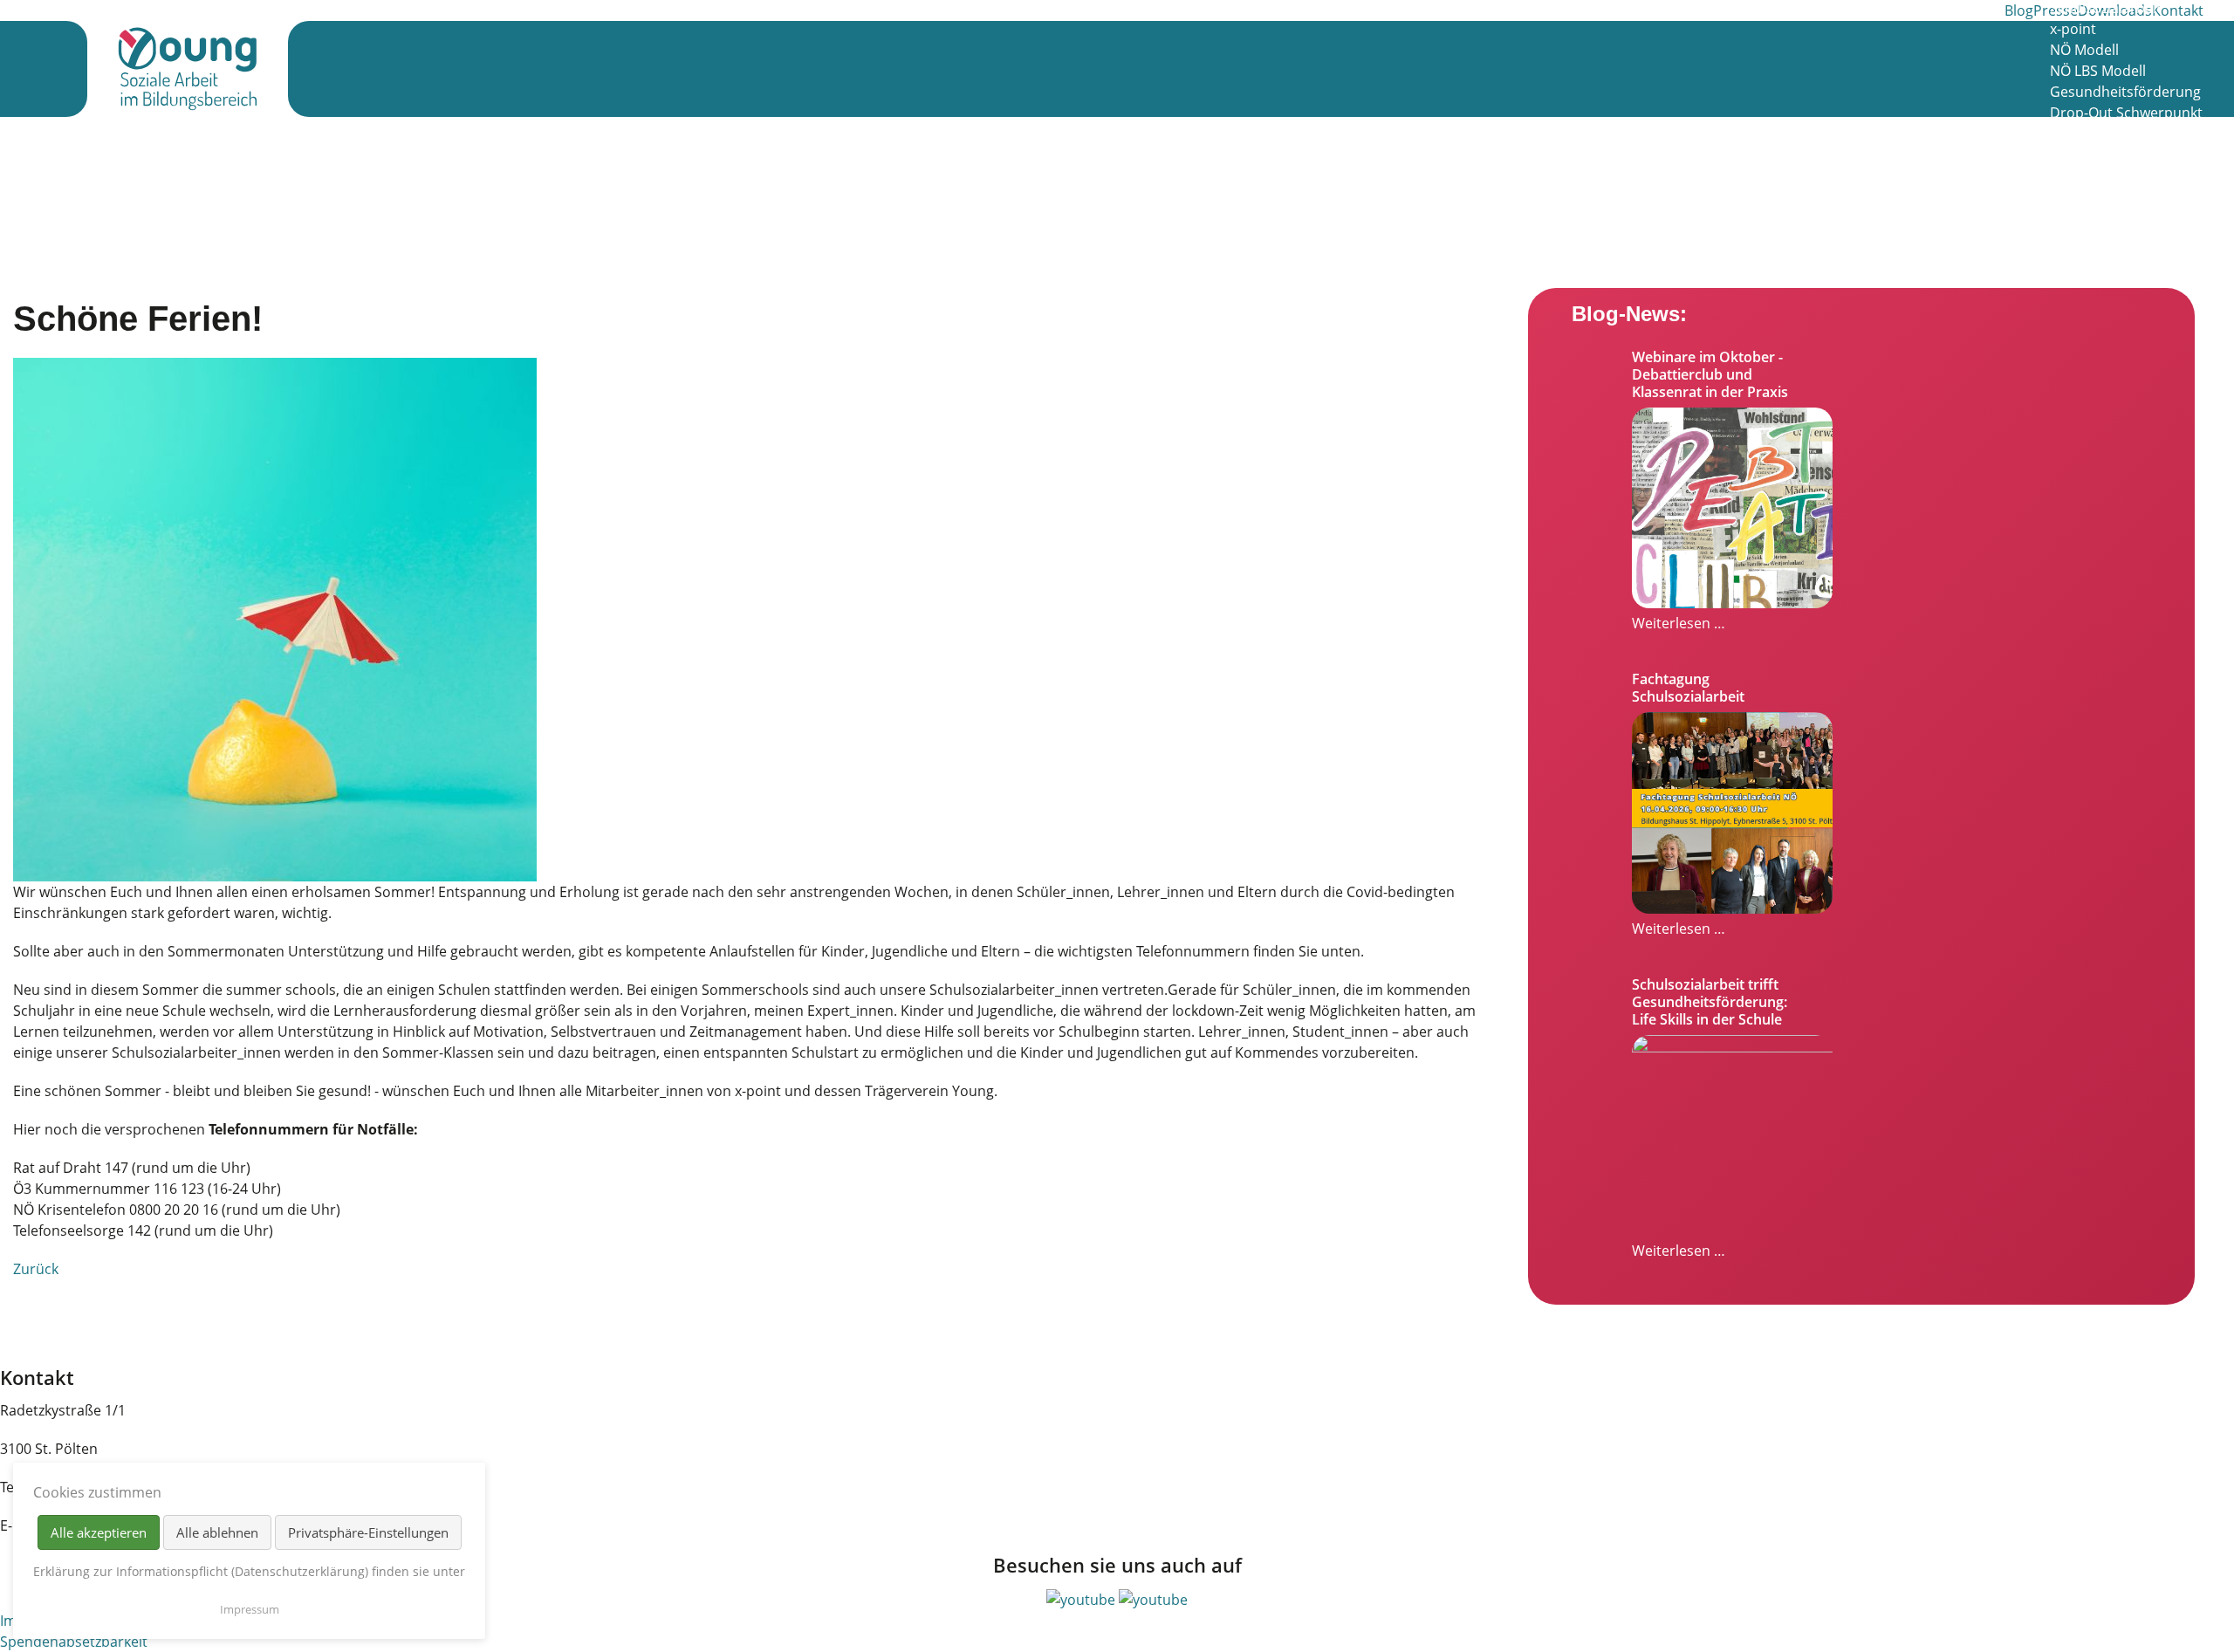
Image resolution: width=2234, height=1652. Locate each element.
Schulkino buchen (2108, 217)
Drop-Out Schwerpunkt (2126, 113)
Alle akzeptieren (99, 1532)
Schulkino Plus (2097, 134)
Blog (2019, 10)
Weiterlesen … (1679, 623)
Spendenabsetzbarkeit (74, 1642)
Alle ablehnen (217, 1532)
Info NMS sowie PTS (2114, 196)
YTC (2062, 238)
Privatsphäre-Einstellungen (368, 1532)
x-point (2073, 29)
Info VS (2073, 175)
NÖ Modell (2084, 50)
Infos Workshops (2105, 154)
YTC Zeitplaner (2097, 259)
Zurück (36, 1269)
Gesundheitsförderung (2125, 92)
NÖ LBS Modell (2098, 71)
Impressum (250, 1609)
